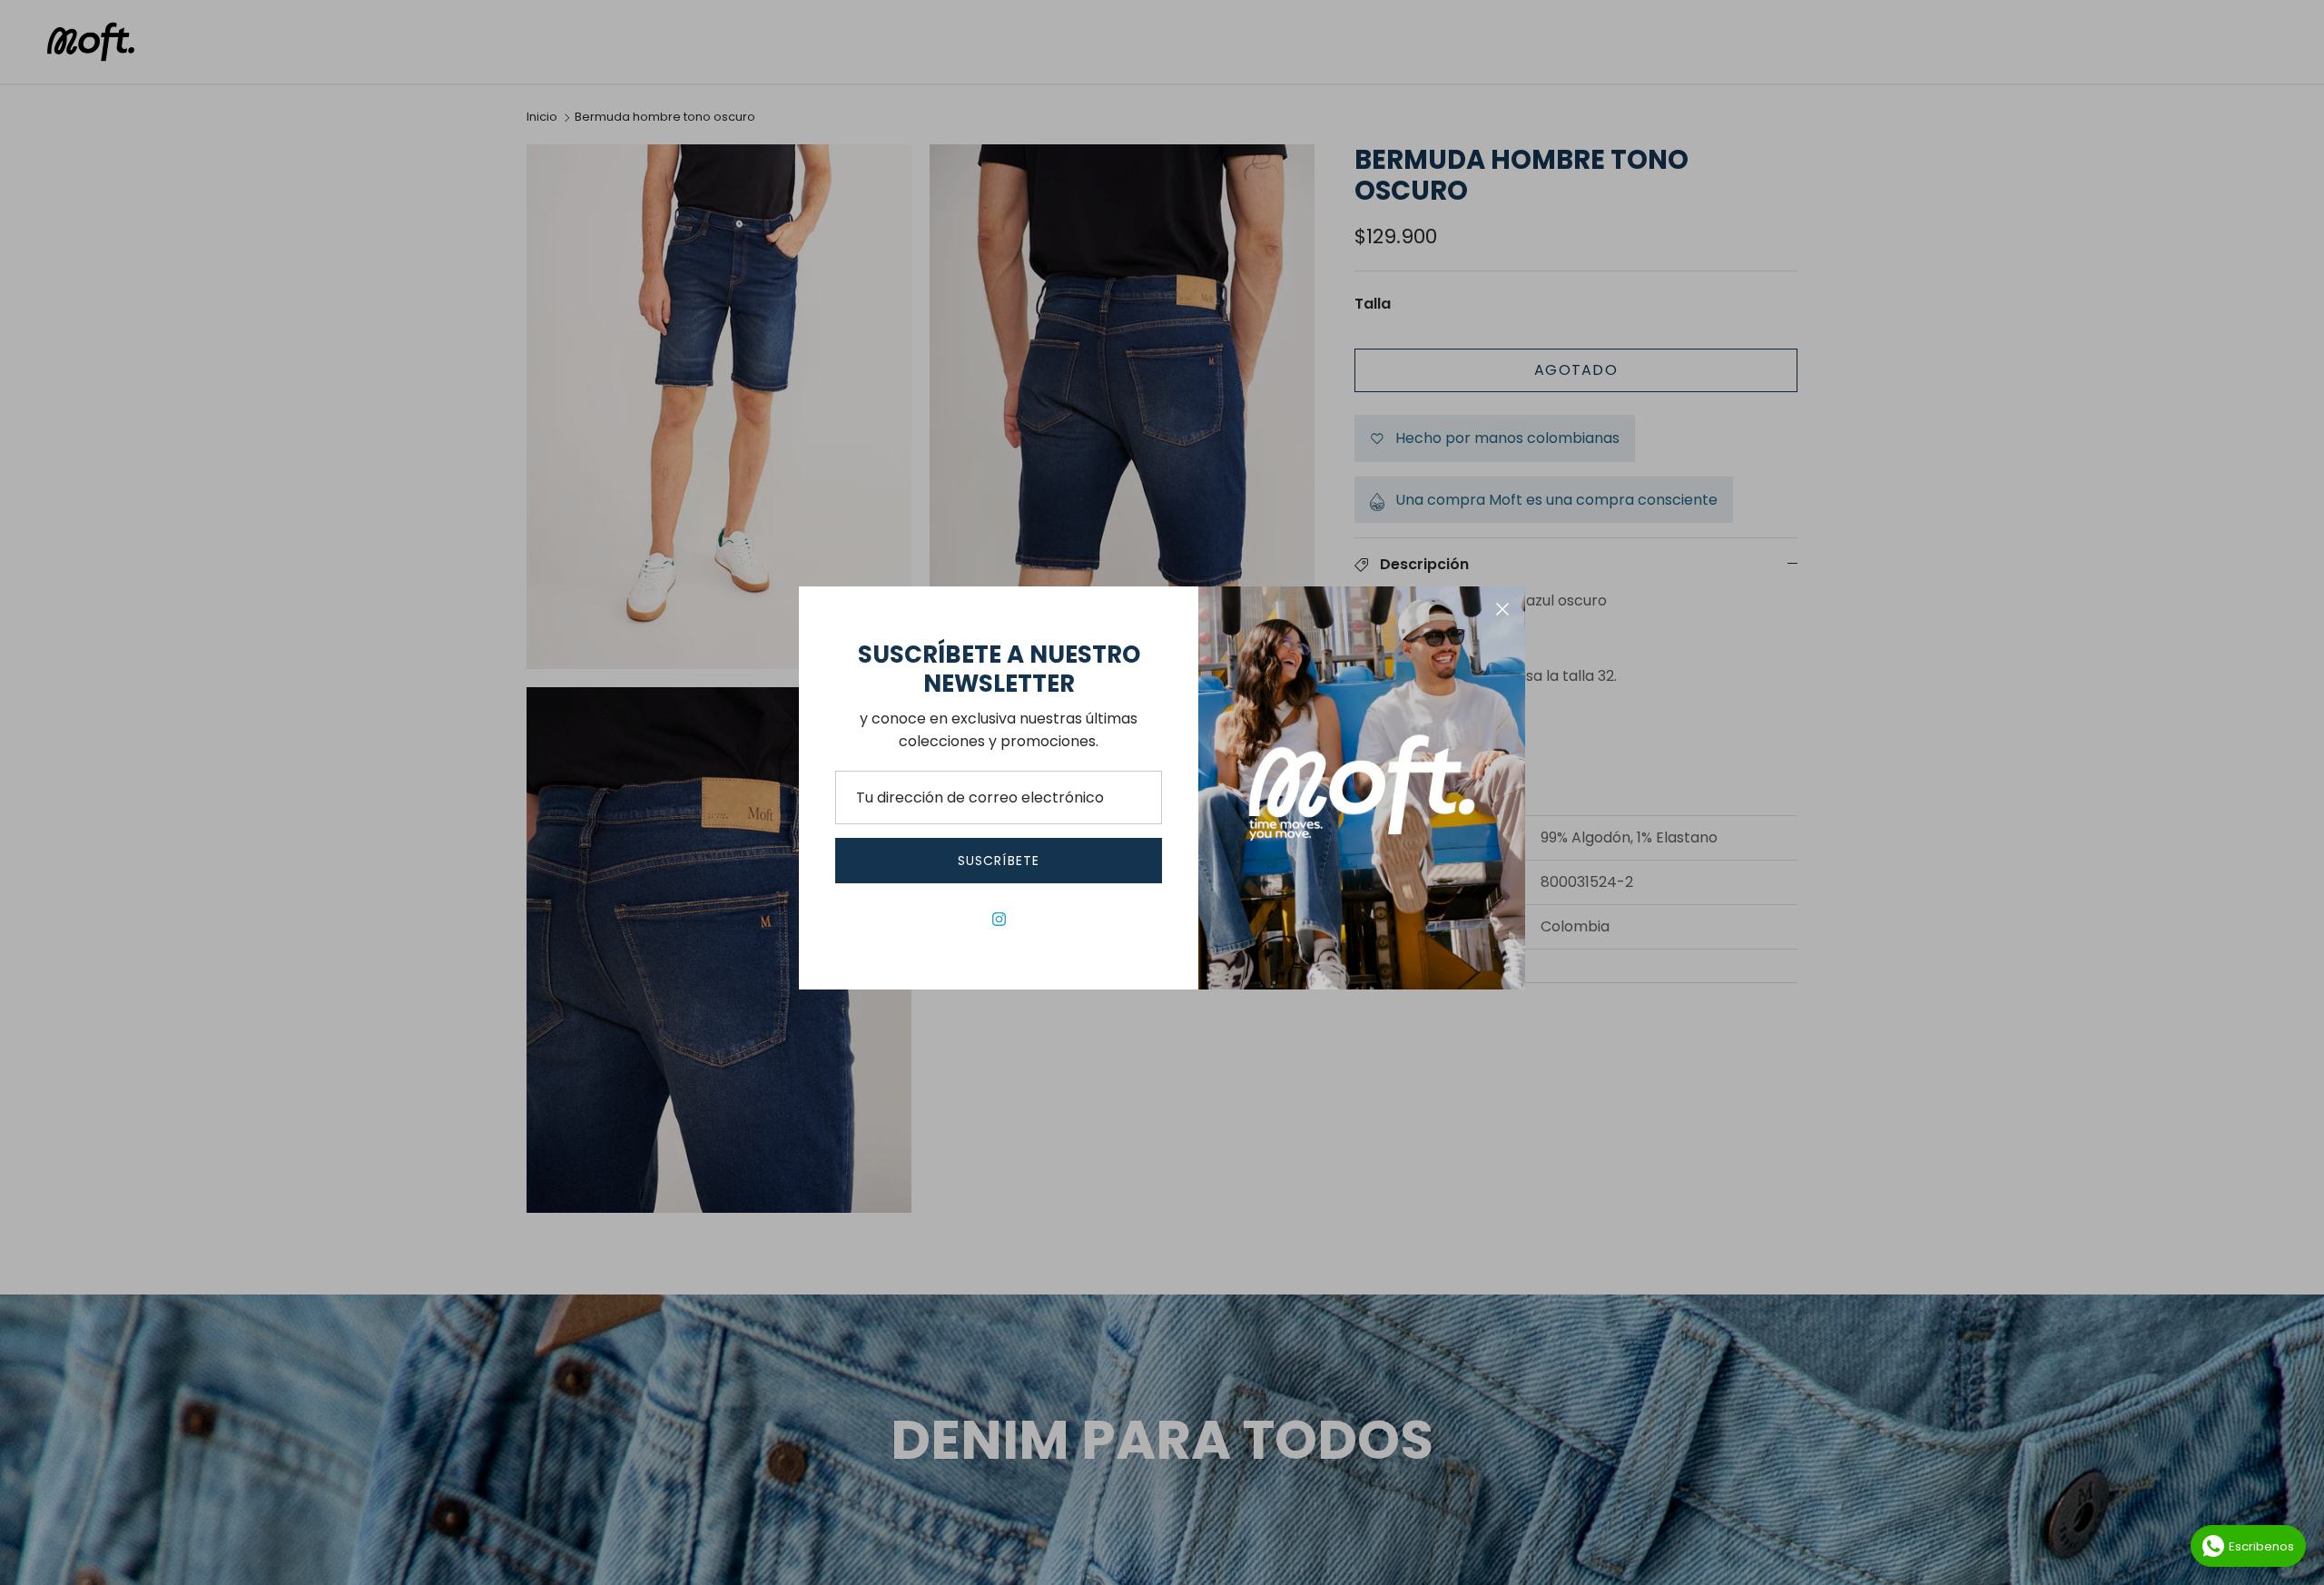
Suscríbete (999, 861)
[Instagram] (999, 919)
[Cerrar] (1502, 609)
